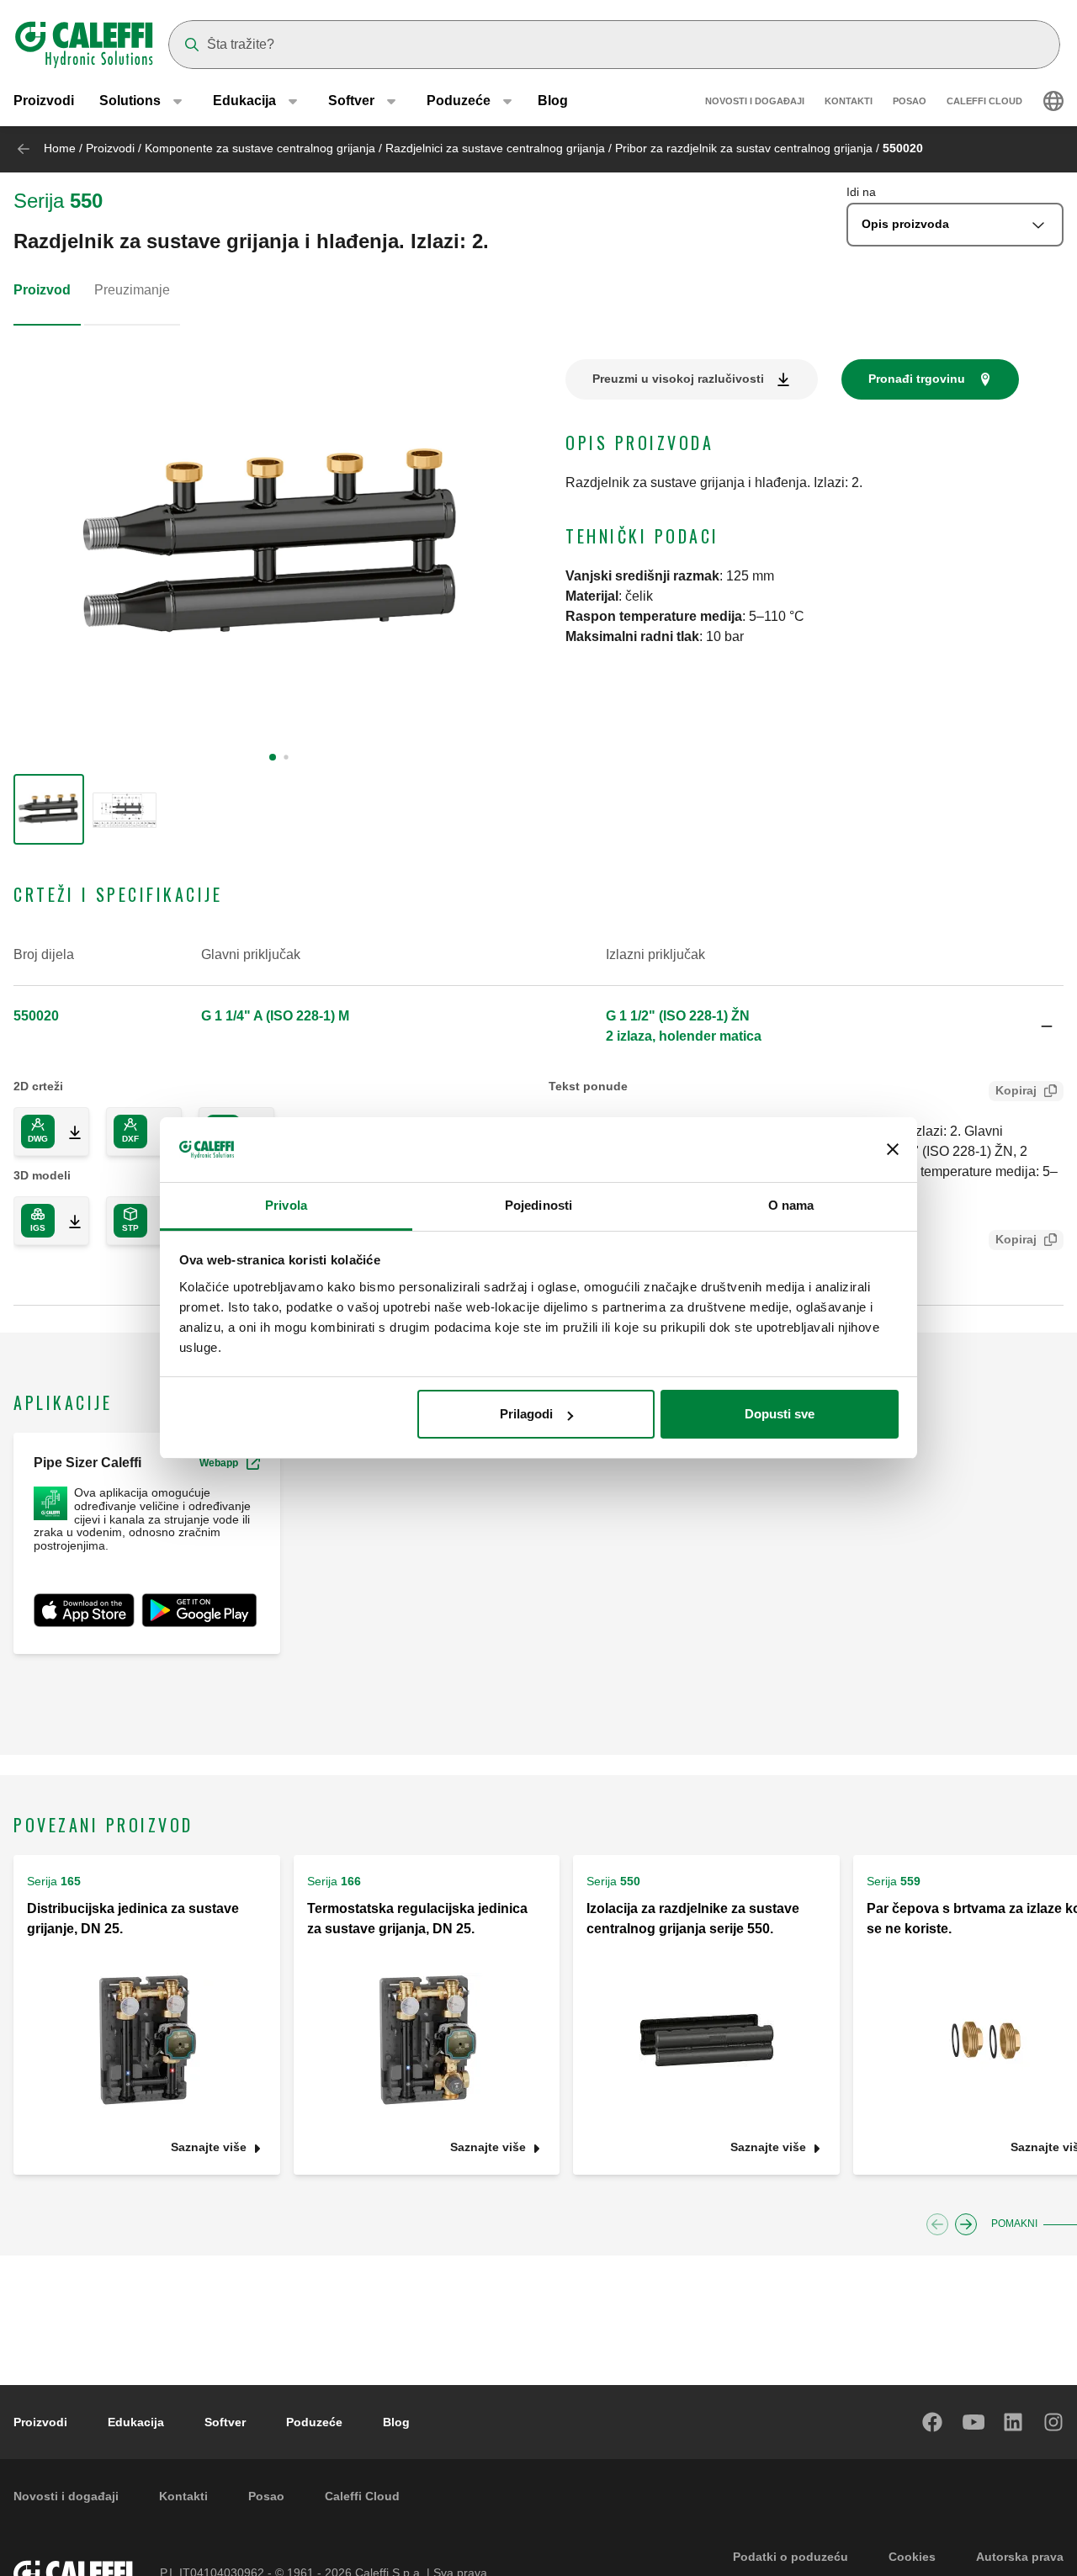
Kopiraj (1016, 1090)
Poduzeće (314, 2422)
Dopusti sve (780, 1414)
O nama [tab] (791, 1205)
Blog (553, 101)
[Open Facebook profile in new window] (933, 2422)
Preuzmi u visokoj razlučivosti (678, 379)
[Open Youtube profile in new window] (974, 2422)
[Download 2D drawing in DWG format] (68, 1132)
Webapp (219, 1463)
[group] (49, 809)
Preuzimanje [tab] (132, 290)
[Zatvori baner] (893, 1150)
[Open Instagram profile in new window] (1054, 2422)
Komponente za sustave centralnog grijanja (260, 148)
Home (60, 148)
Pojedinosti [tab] (538, 1205)
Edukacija (136, 2422)
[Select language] (1053, 101)
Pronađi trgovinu (917, 379)
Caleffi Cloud (984, 101)
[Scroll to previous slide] (937, 2224)
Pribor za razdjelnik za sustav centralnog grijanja (744, 148)
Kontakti (849, 101)
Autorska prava (1020, 2557)
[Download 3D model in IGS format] (68, 1221)
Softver (225, 2422)
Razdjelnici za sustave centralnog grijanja (495, 148)
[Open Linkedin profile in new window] (1014, 2422)
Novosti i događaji (755, 101)
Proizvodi (44, 101)
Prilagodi (526, 1414)
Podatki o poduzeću (791, 2557)
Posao (910, 101)
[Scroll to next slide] (966, 2224)
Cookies (912, 2557)
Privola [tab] (286, 1205)
